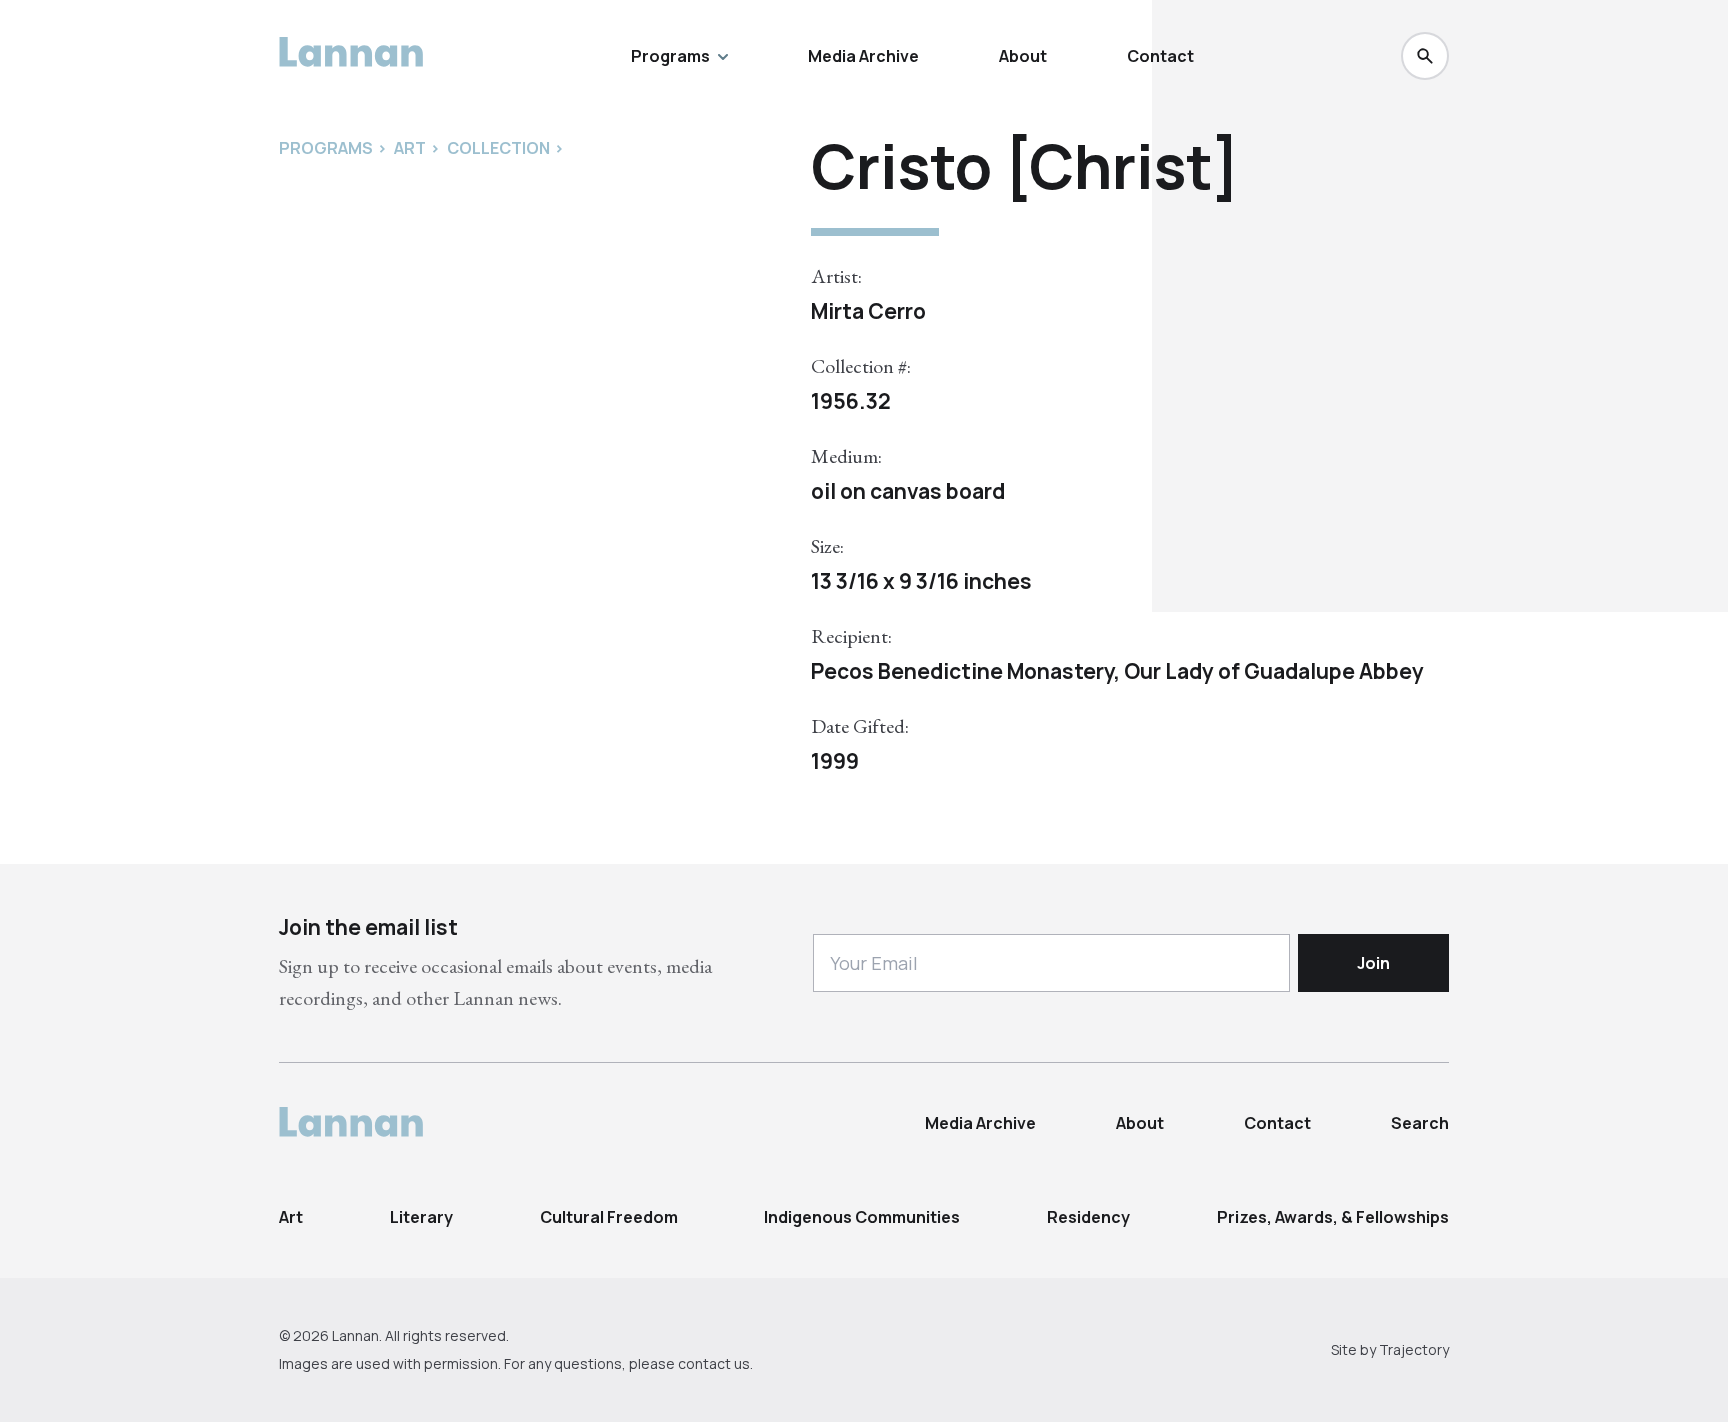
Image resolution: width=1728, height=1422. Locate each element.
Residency (1088, 1217)
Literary (421, 1217)
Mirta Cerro (868, 311)
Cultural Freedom (609, 1217)
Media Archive (863, 56)
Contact (1160, 56)
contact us (714, 1363)
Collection (498, 148)
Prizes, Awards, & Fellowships (1333, 1217)
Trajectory (1414, 1349)
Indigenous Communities (862, 1217)
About (1023, 56)
